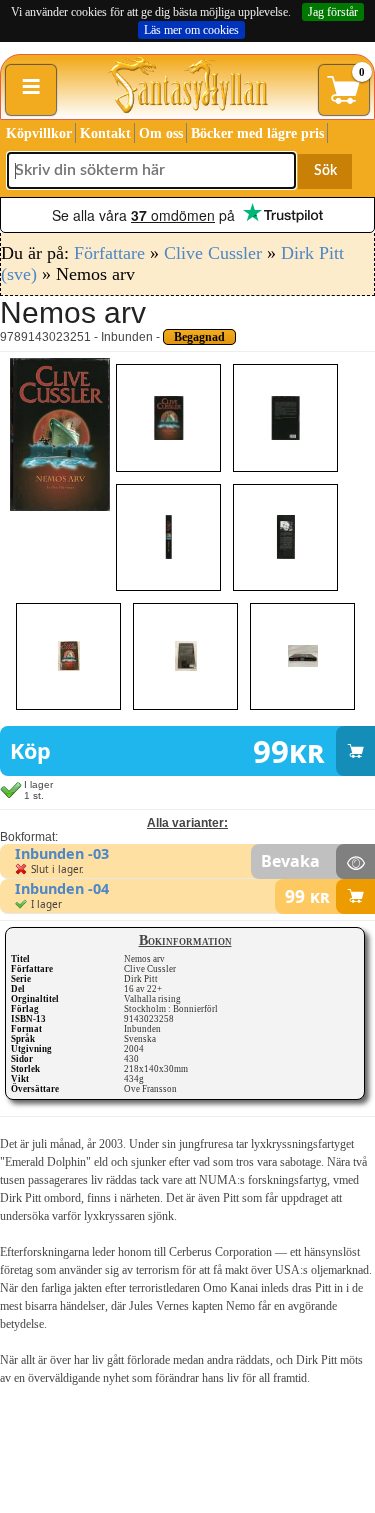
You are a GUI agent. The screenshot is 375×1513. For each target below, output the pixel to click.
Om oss (161, 133)
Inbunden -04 (62, 888)
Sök (325, 171)
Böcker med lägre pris (257, 133)
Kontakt (105, 133)
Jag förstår (333, 12)
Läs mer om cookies (191, 30)
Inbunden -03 (62, 853)
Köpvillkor (39, 133)
